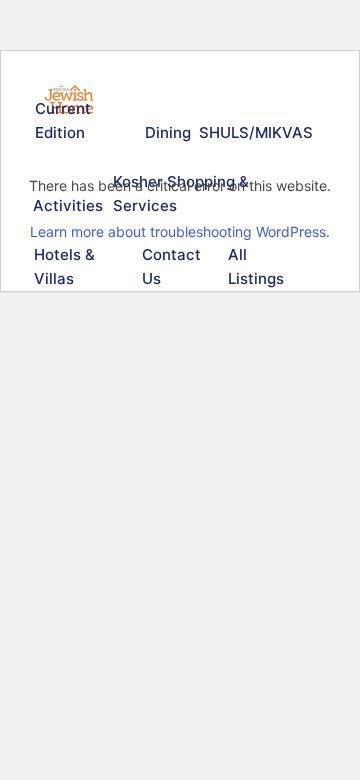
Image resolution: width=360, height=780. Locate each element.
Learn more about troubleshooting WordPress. (180, 231)
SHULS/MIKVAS (253, 132)
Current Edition (63, 120)
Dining (167, 132)
